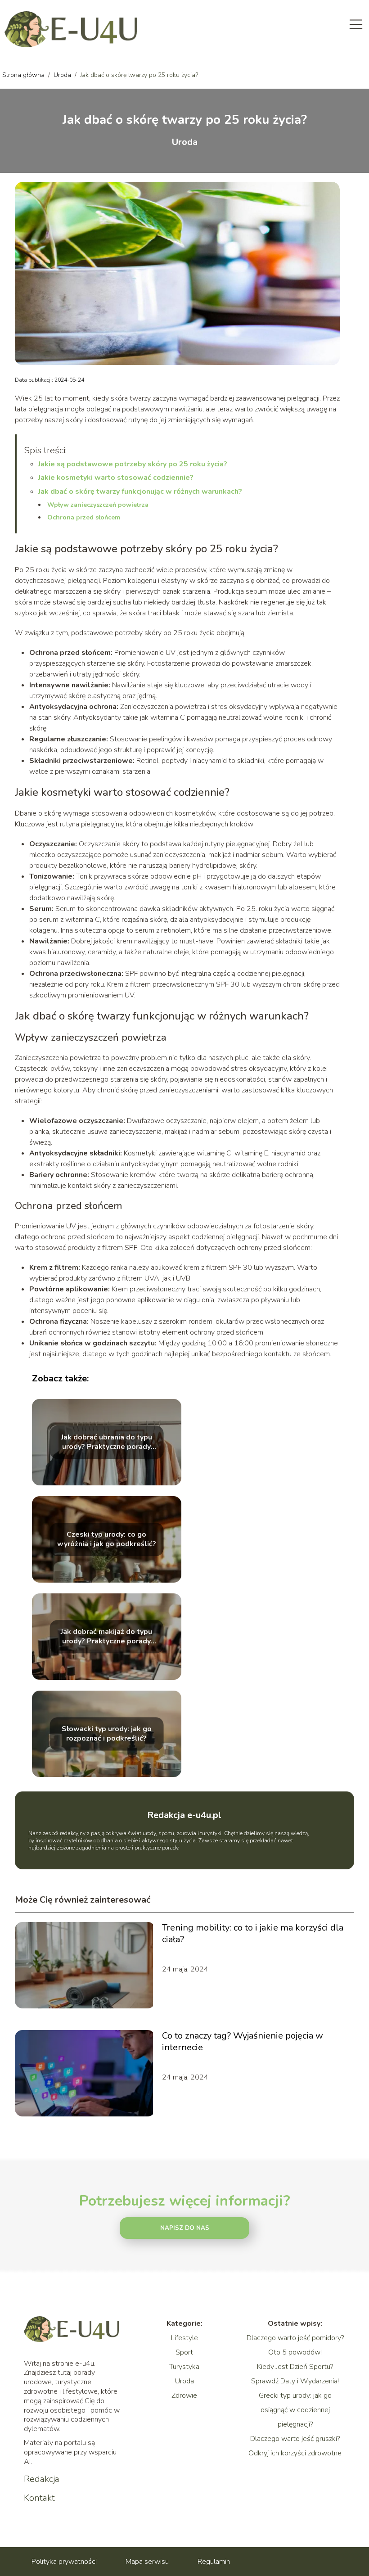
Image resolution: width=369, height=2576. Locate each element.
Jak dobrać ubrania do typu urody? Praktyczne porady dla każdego (107, 1443)
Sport (184, 2352)
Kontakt (39, 2498)
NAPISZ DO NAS (185, 2228)
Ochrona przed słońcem (84, 517)
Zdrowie (184, 2396)
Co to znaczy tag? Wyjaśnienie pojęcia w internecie (243, 2042)
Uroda (63, 75)
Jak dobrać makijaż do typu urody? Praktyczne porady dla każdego (106, 1637)
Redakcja (42, 2479)
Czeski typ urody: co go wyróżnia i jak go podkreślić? (107, 1540)
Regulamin (214, 2562)
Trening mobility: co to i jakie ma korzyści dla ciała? (253, 1934)
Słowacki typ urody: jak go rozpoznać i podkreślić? (107, 1734)
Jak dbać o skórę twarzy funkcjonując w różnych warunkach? (140, 492)
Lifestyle (184, 2338)
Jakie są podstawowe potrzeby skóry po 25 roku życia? (133, 464)
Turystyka (184, 2367)
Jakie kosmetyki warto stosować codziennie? (116, 478)
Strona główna (24, 75)
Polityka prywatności (64, 2562)
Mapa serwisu (147, 2562)
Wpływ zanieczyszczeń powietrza (98, 505)
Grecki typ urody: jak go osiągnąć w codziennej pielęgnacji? (295, 2410)
